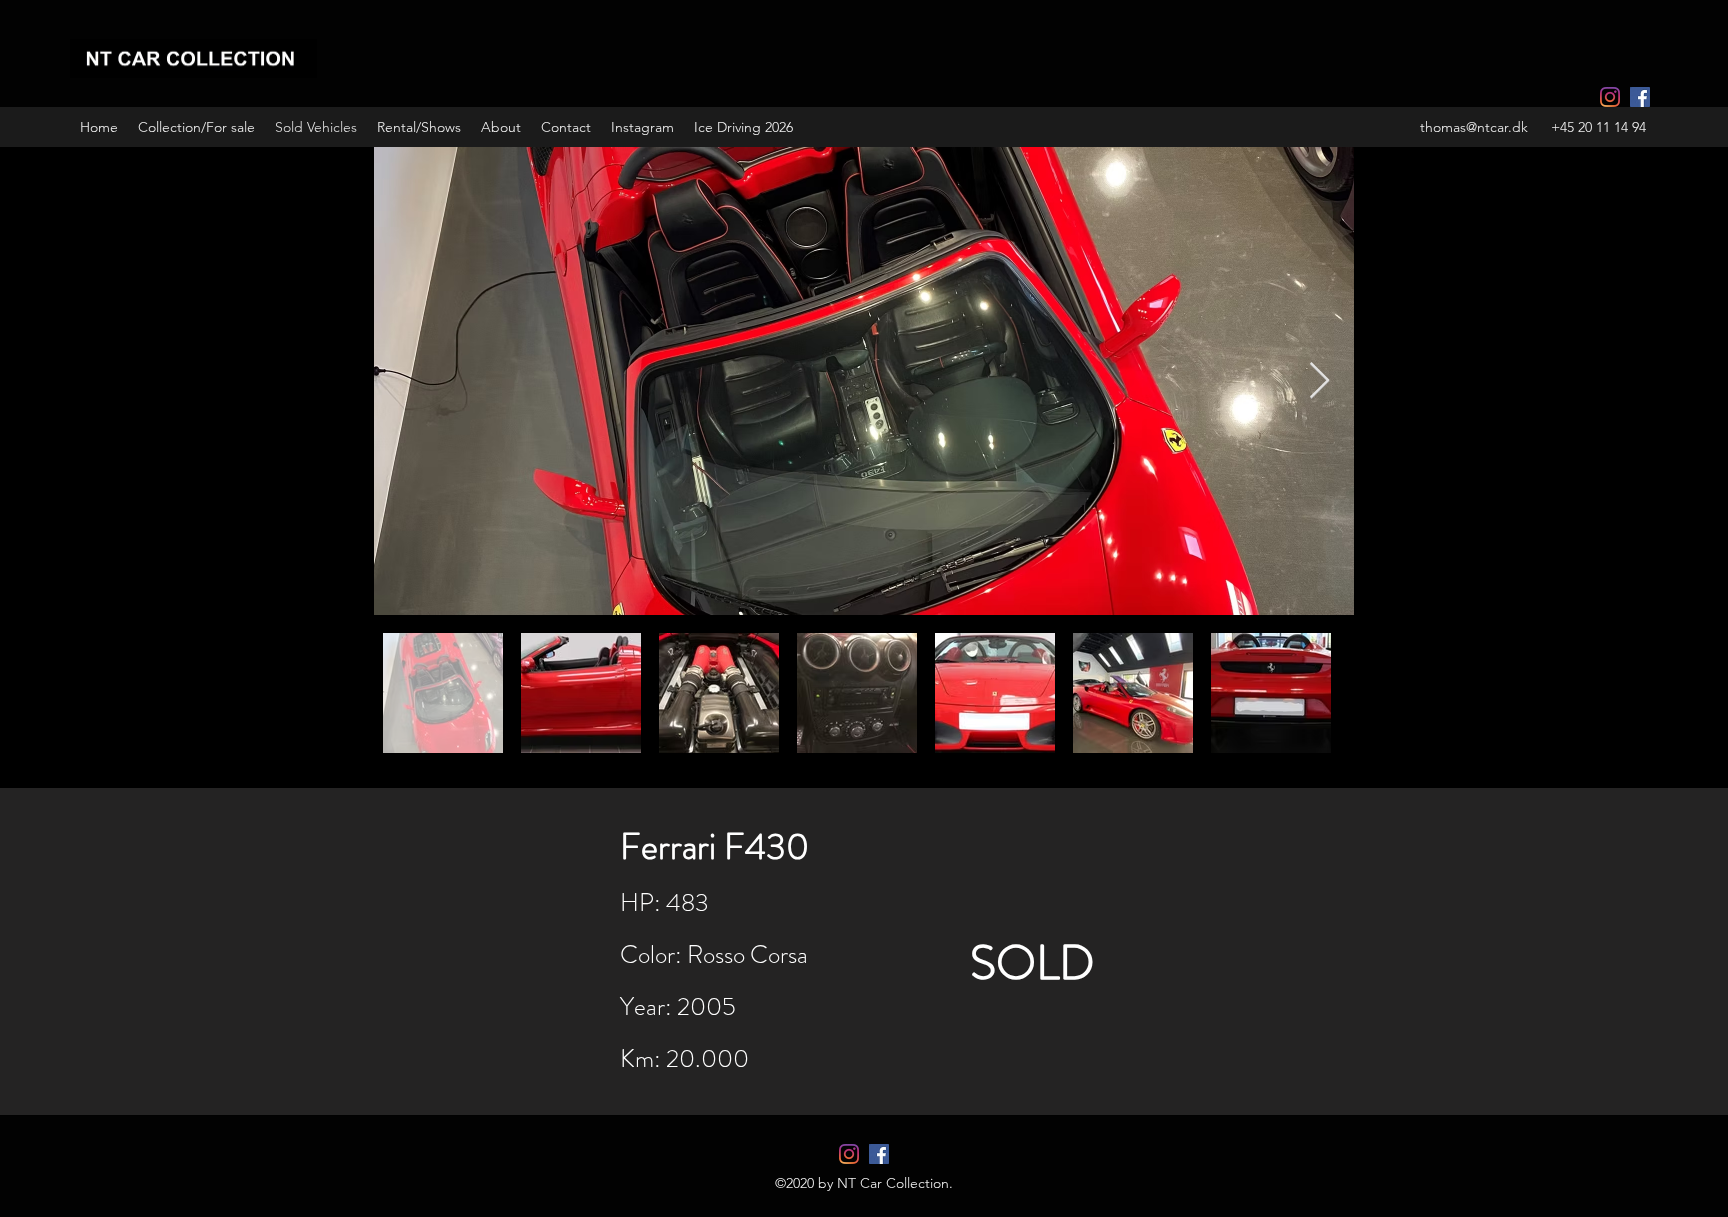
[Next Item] (1319, 381)
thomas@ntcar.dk (1474, 127)
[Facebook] (1640, 97)
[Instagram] (1610, 97)
